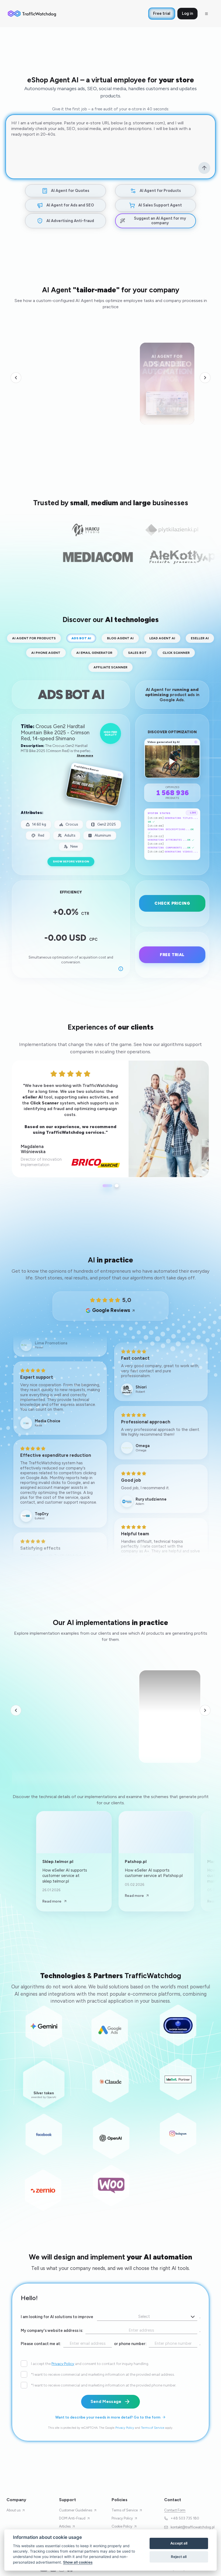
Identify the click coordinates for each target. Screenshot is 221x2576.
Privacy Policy (63, 2364)
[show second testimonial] (117, 1186)
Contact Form (175, 2510)
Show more (85, 755)
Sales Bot (137, 653)
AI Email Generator (94, 653)
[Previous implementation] (16, 1710)
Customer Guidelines (76, 2510)
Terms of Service (153, 2428)
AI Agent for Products (34, 638)
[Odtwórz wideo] (167, 378)
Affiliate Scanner (110, 667)
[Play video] (190, 1679)
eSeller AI (200, 638)
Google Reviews (111, 1310)
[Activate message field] (204, 168)
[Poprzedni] (16, 378)
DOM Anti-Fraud (72, 2518)
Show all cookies (78, 2562)
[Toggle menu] (206, 14)
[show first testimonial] (108, 1186)
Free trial (162, 13)
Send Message (106, 2402)
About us (13, 2510)
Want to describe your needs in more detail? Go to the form (108, 2417)
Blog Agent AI (120, 638)
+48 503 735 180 (185, 2518)
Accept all (179, 2543)
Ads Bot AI (81, 638)
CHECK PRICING (172, 903)
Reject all (179, 2557)
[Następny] (205, 378)
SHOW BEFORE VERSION (71, 861)
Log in (187, 13)
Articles (65, 2526)
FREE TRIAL (172, 955)
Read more (52, 1901)
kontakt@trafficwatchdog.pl (193, 2527)
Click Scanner (176, 653)
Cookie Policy (122, 2526)
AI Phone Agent (46, 653)
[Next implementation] (205, 1710)
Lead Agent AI (162, 638)
